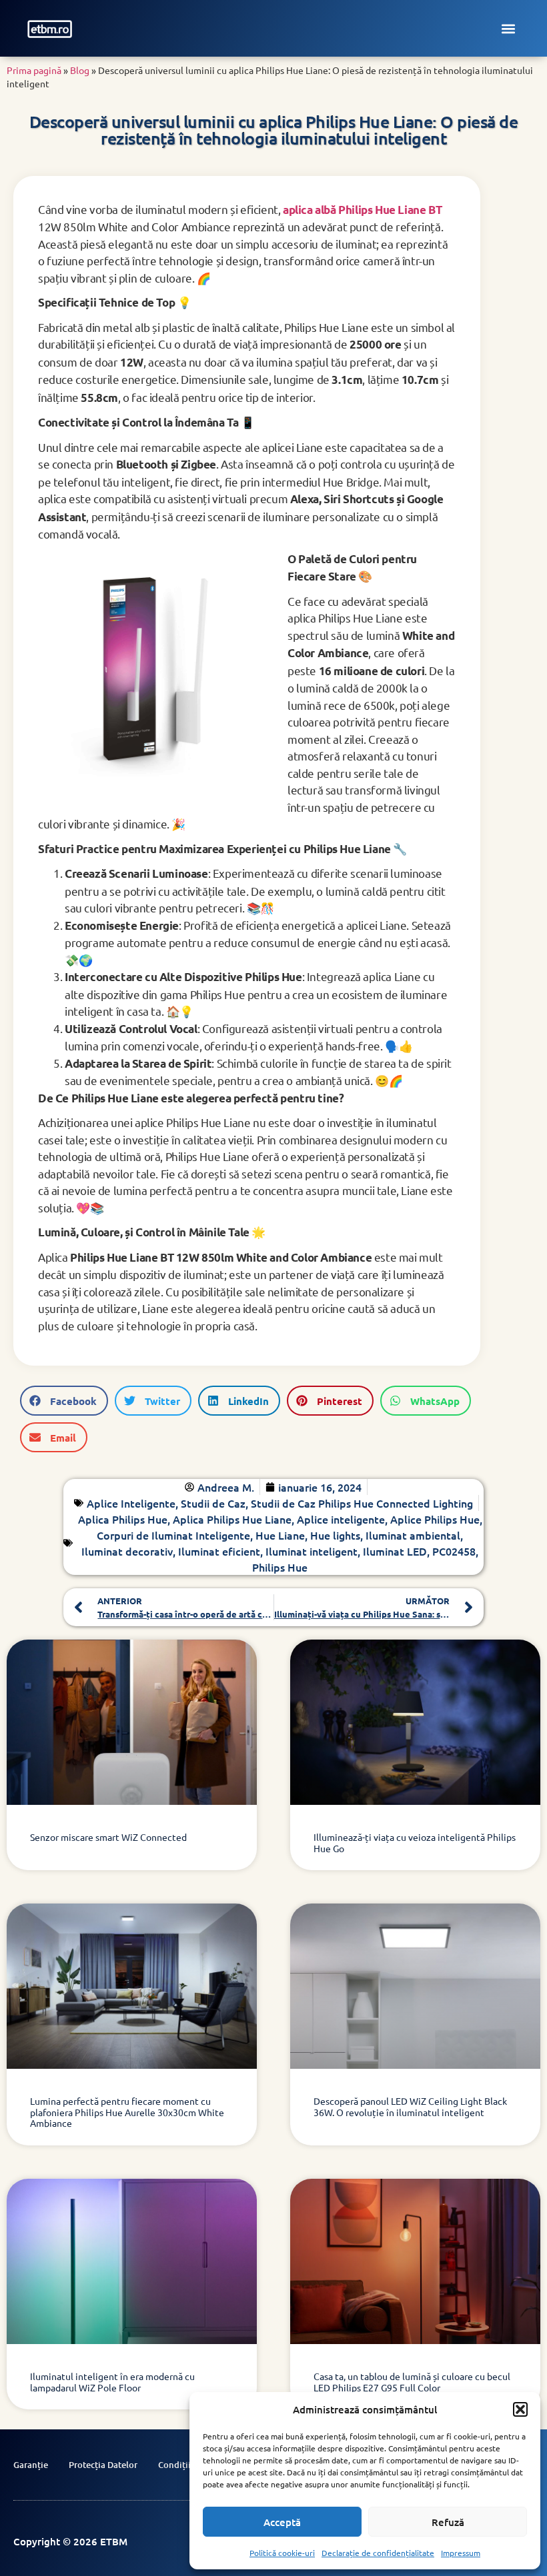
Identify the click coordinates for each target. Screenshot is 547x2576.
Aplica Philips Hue (123, 1519)
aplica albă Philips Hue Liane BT (362, 210)
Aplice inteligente (341, 1519)
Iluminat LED (395, 1551)
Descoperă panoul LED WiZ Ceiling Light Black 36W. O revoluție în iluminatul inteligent (410, 2106)
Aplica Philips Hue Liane (232, 1519)
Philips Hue (280, 1567)
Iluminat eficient (219, 1551)
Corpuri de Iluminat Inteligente (173, 1535)
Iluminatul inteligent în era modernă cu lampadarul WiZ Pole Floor (112, 2382)
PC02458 (454, 1551)
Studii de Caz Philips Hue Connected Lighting (362, 1503)
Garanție (31, 2465)
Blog (80, 70)
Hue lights (335, 1535)
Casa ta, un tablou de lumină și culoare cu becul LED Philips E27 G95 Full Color (412, 2382)
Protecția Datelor (103, 2465)
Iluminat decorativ (127, 1551)
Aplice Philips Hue (435, 1519)
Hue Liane (280, 1535)
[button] (520, 2409)
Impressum (461, 2553)
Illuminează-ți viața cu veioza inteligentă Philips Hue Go (415, 1843)
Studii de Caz (213, 1503)
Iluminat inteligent (312, 1551)
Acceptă (282, 2522)
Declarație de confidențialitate (378, 2553)
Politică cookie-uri (282, 2553)
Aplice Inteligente (131, 1503)
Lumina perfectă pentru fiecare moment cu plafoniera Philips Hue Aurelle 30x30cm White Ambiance (127, 2112)
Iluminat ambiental (413, 1535)
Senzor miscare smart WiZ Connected (108, 1837)
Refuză (448, 2522)
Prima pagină (34, 70)
